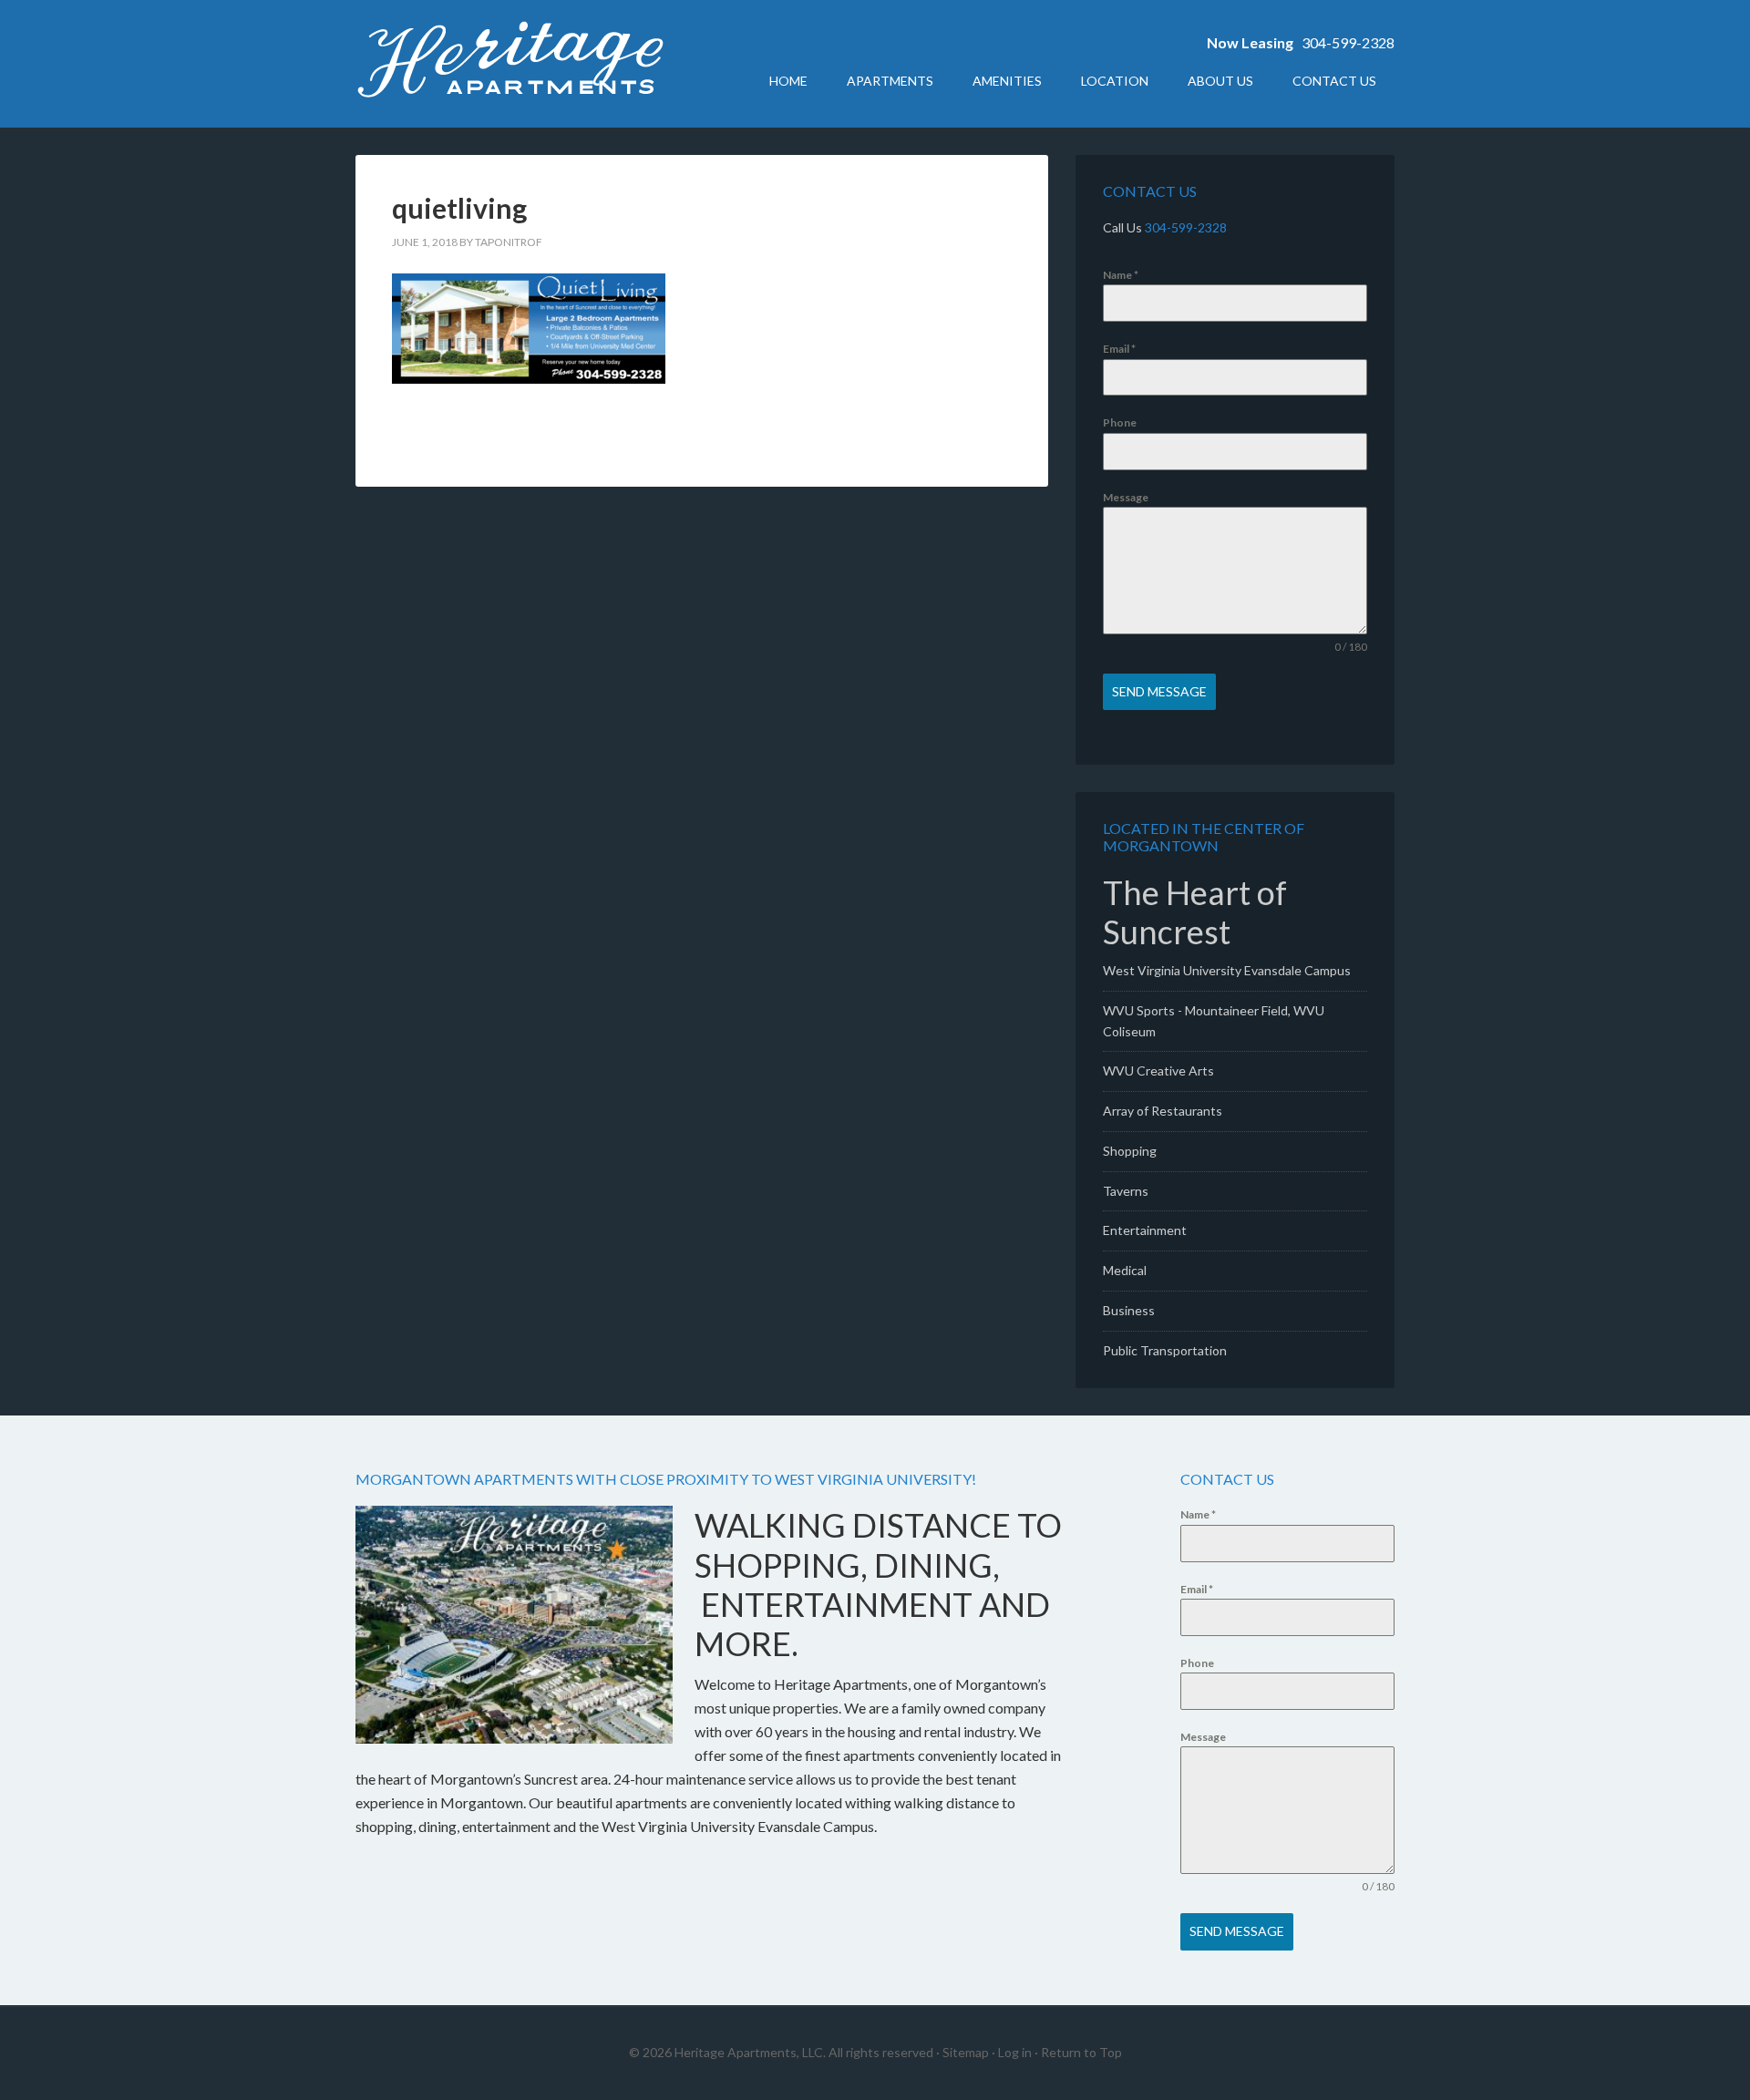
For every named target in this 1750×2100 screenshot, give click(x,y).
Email (1119, 349)
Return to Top (1081, 2052)
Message (1126, 497)
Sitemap (966, 2052)
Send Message (1159, 691)
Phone (1120, 422)
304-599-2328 (1348, 42)
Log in (1015, 2052)
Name (1121, 275)
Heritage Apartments (510, 64)
